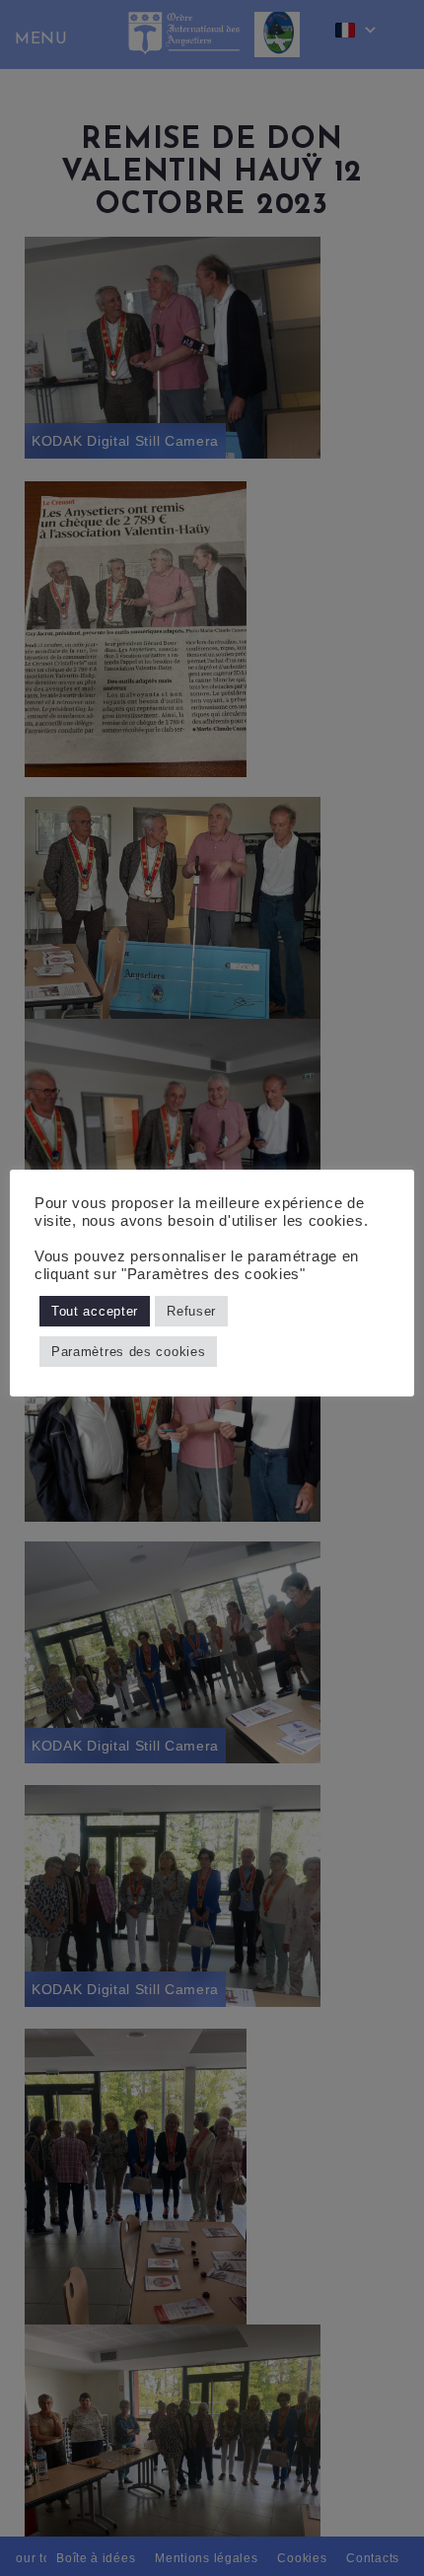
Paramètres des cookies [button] (128, 1352)
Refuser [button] (191, 1311)
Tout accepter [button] (95, 1311)
